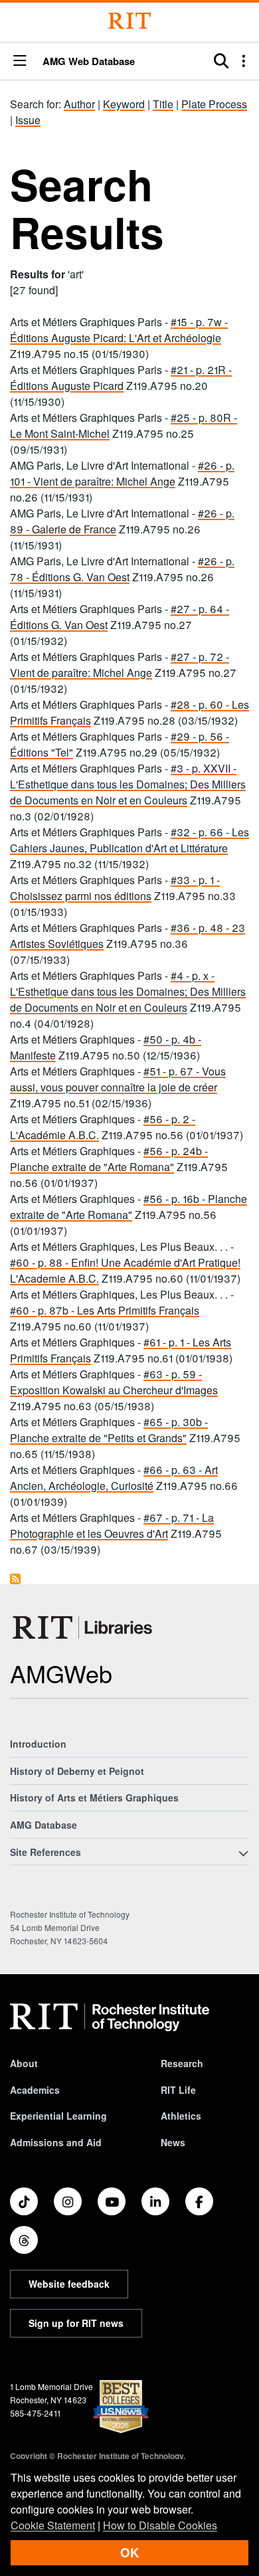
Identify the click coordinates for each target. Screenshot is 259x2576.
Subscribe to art (15, 1579)
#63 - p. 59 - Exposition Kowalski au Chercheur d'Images (114, 1382)
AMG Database (43, 1825)
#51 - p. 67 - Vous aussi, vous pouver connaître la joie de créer (118, 1079)
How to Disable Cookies (160, 2525)
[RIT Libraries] (84, 1627)
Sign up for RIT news (76, 2323)
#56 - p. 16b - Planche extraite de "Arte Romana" (129, 1207)
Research (182, 2063)
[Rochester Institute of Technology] (129, 21)
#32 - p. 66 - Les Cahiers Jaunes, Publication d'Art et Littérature (129, 840)
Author (79, 104)
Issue (28, 120)
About (24, 2063)
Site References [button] (45, 1852)
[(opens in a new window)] (24, 2201)
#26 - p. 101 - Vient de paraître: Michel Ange (122, 473)
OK (129, 2552)
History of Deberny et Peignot (77, 1771)
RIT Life (178, 2090)
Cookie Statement (53, 2525)
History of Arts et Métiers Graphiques (94, 1797)
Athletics (181, 2116)
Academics (35, 2090)
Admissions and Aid (56, 2142)
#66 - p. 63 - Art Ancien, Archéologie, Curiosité (114, 1478)
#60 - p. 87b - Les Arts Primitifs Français (105, 1310)
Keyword (124, 104)
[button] (20, 61)
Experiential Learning (58, 2116)
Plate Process (214, 104)
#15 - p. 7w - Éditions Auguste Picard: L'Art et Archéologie (119, 330)
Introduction (38, 1744)
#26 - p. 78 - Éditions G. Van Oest (122, 569)
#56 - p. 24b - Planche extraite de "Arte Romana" (109, 1159)
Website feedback (69, 2284)
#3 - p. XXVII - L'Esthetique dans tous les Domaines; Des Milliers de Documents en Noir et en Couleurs (128, 784)
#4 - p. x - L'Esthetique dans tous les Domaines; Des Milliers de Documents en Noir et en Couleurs (128, 991)
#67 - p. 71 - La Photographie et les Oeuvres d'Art (112, 1525)
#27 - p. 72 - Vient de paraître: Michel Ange (120, 665)
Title (163, 104)
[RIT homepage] (110, 2017)
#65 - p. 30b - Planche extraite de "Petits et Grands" (109, 1430)
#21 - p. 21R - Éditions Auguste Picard (121, 378)
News (173, 2142)
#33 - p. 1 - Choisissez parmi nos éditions (115, 888)
